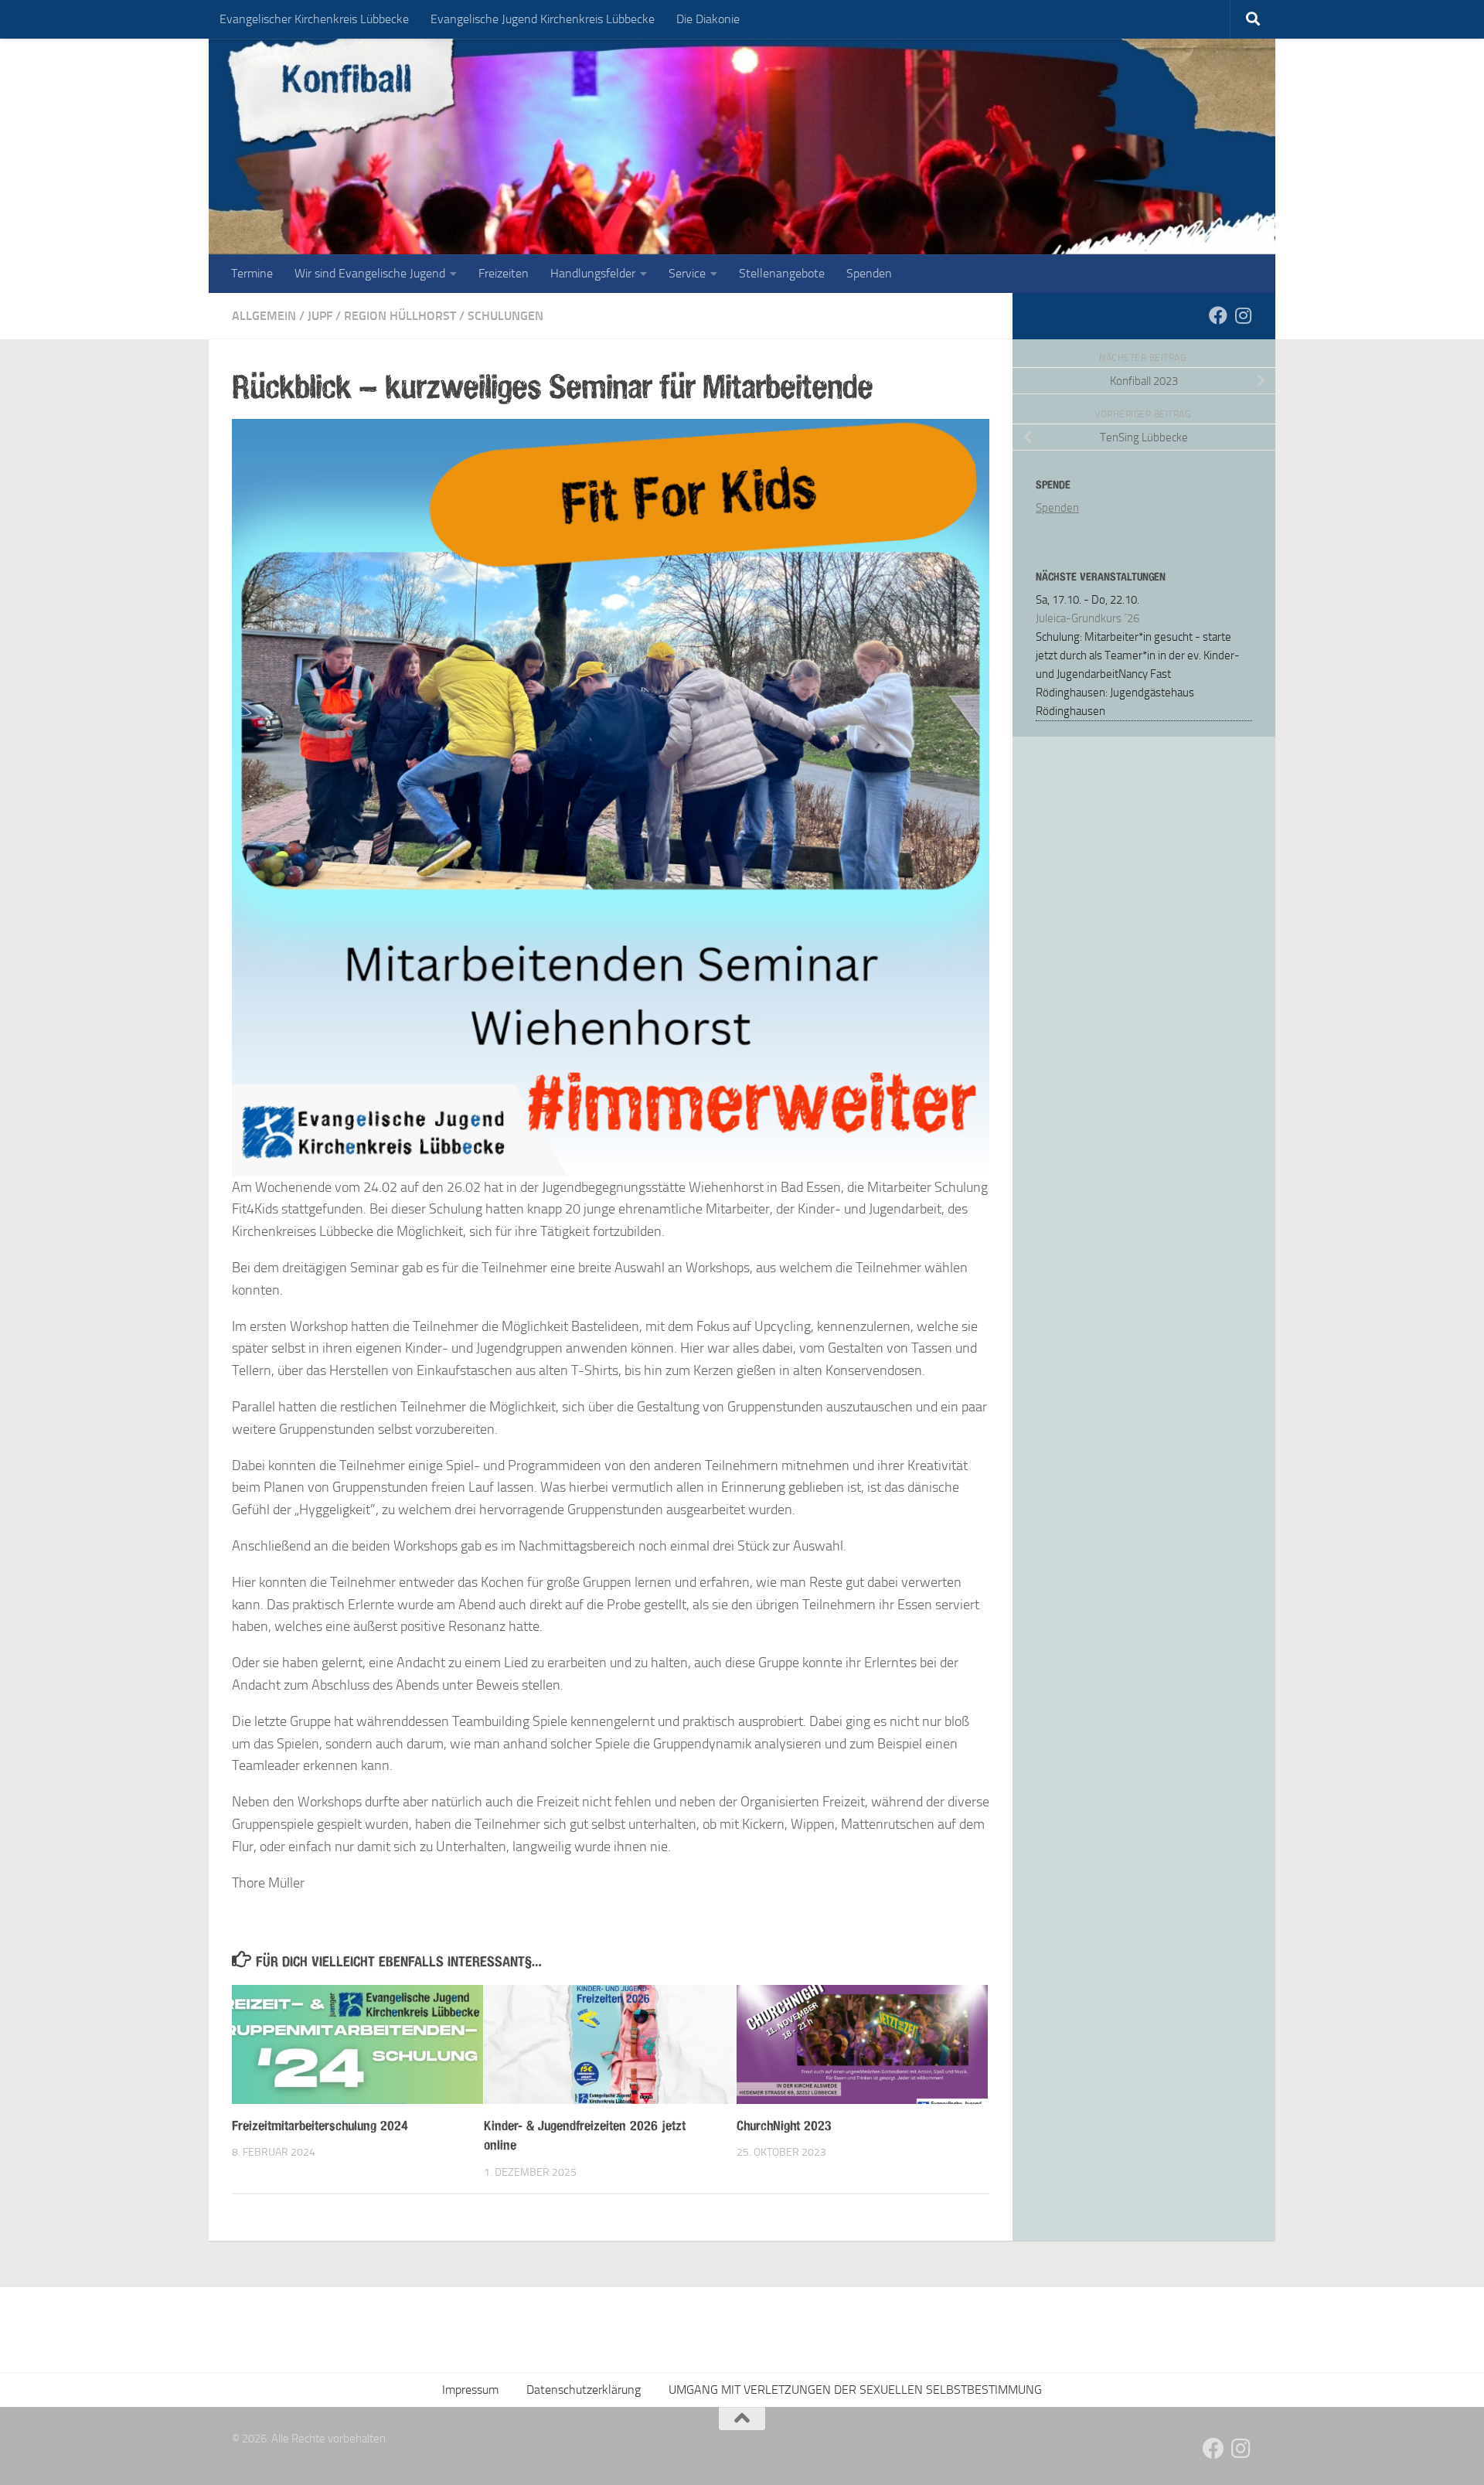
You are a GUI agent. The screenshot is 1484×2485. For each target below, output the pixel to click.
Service (687, 273)
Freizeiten (504, 273)
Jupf (320, 316)
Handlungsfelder (593, 273)
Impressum (470, 2390)
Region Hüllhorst (400, 316)
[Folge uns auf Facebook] (1218, 315)
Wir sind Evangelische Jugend (370, 273)
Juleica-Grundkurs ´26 (1087, 618)
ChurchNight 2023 (784, 2126)
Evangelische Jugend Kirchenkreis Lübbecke (543, 19)
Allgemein (264, 316)
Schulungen (505, 316)
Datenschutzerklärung (584, 2390)
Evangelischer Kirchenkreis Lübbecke (314, 19)
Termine (252, 273)
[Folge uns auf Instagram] (1243, 315)
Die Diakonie (708, 19)
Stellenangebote (782, 273)
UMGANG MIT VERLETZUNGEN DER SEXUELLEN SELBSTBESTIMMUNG (855, 2390)
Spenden (869, 273)
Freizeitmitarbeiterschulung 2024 (320, 2126)
